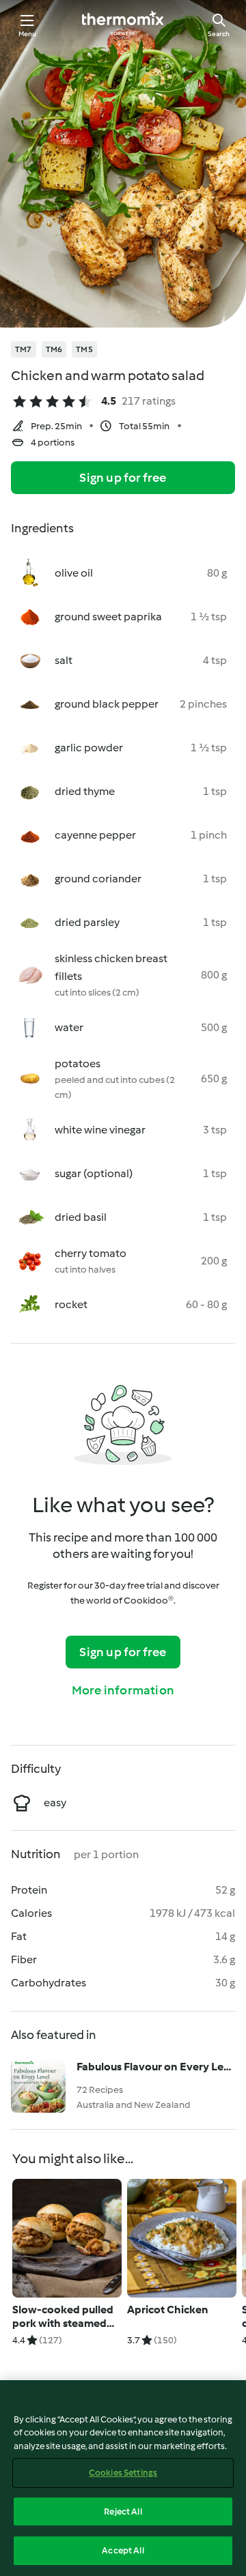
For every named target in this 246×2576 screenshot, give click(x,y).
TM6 (54, 349)
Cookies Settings (123, 2473)
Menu (28, 34)
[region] (123, 2478)
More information (123, 1690)
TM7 (24, 349)
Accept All (123, 2550)
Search (219, 34)
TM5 (84, 349)
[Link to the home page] (123, 25)
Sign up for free (123, 478)
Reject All (123, 2512)
